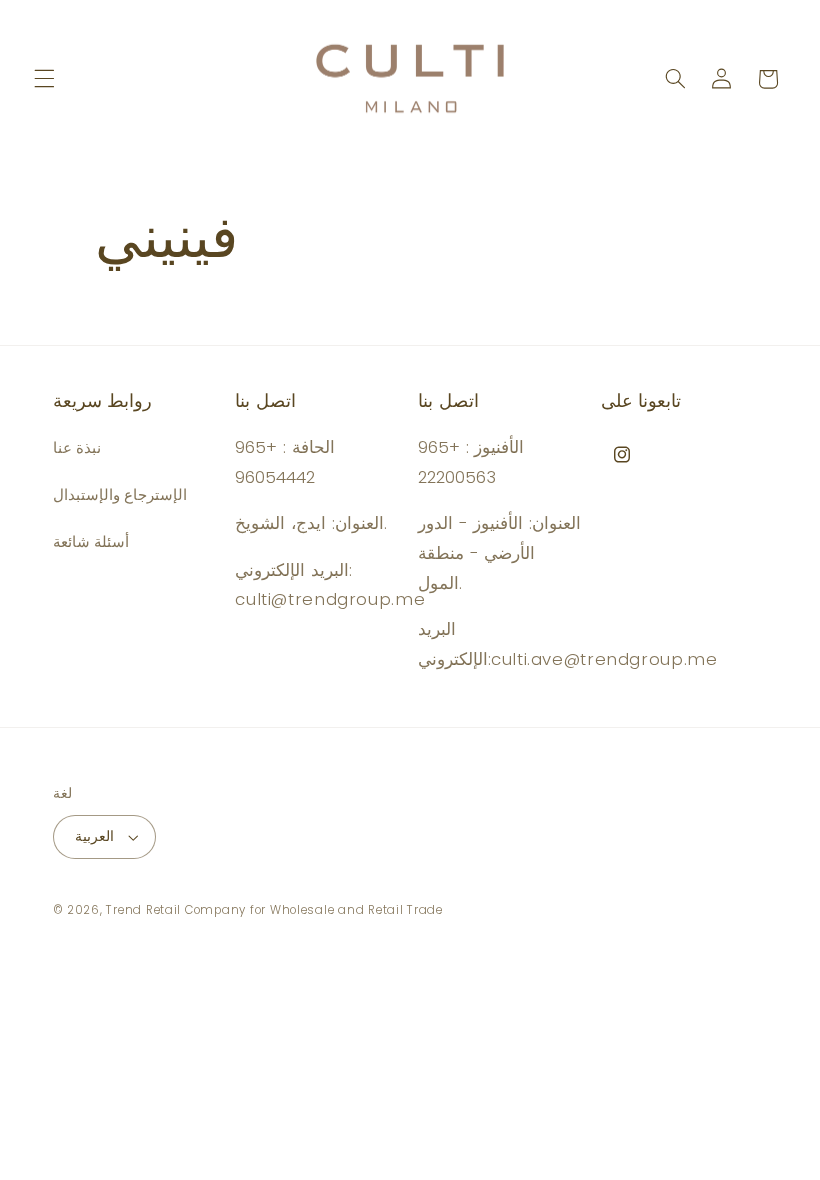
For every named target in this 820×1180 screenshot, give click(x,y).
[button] (44, 79)
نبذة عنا (77, 448)
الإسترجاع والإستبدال (120, 495)
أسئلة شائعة (91, 542)
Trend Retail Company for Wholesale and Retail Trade (274, 910)
